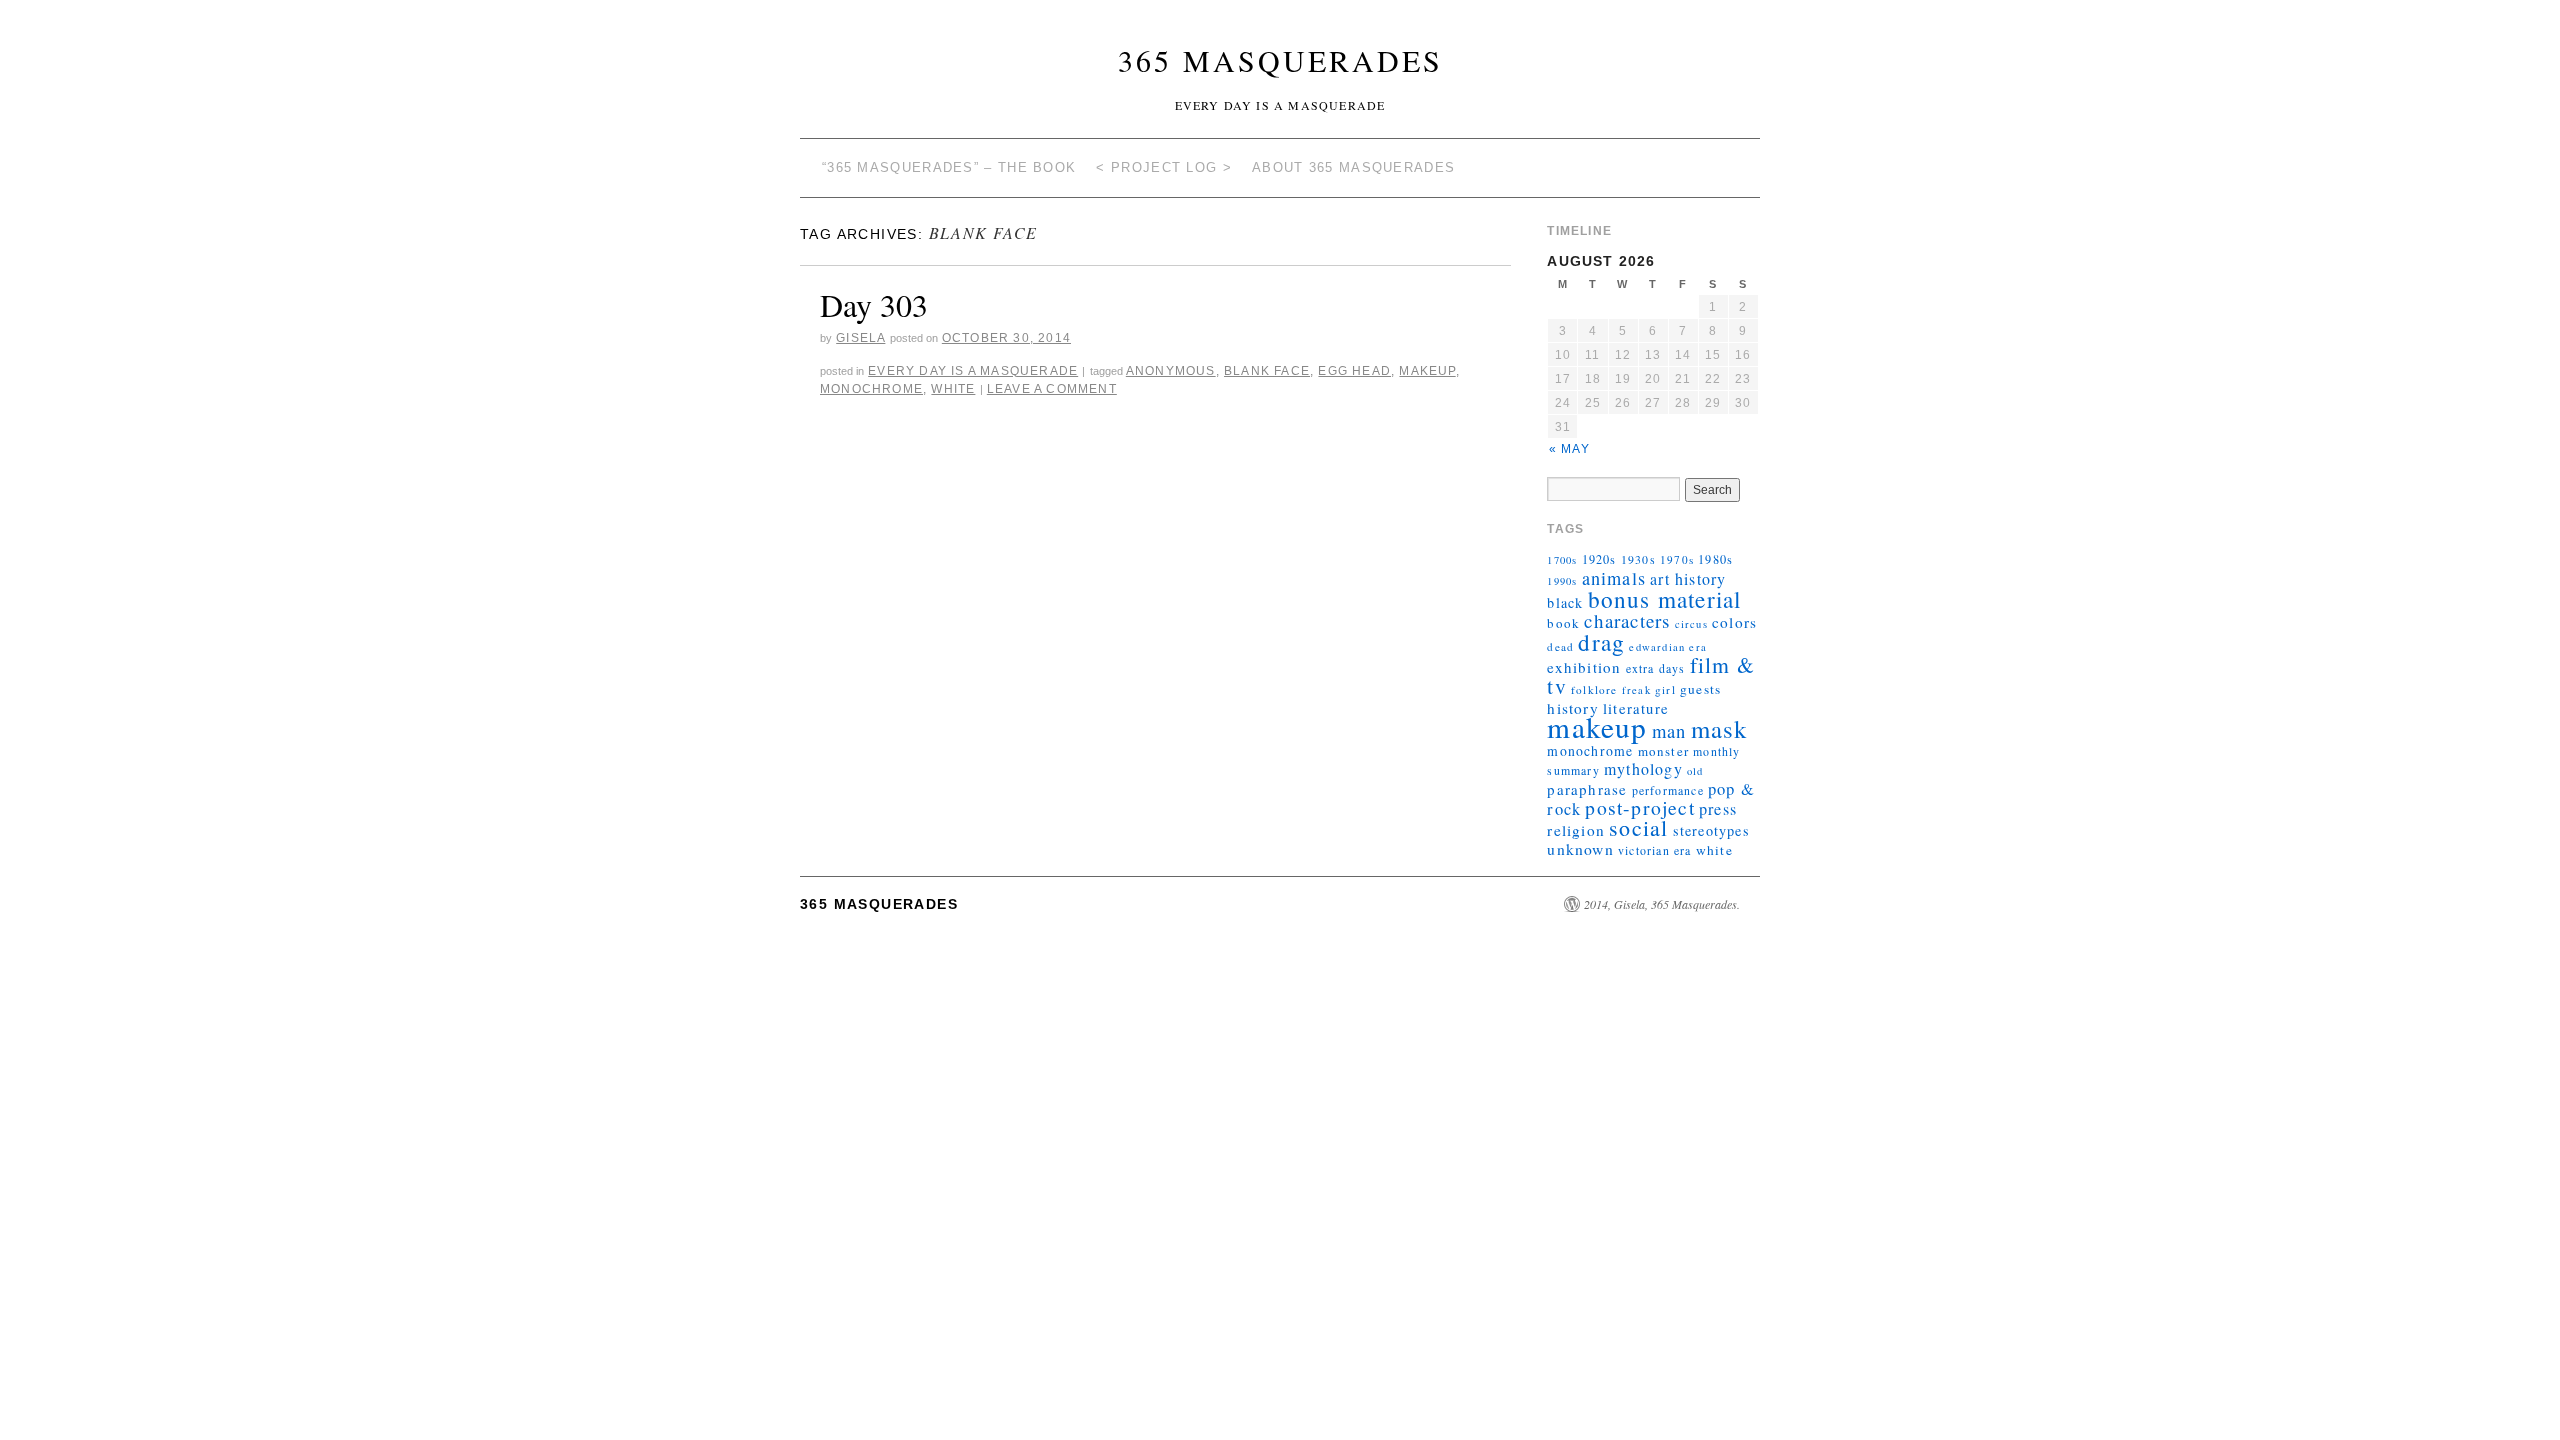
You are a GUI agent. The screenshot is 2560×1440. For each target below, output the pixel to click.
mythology (1643, 768)
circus (1691, 624)
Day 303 (874, 304)
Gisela (860, 338)
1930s (1638, 559)
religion (1576, 830)
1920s (1599, 559)
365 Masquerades (1280, 60)
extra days (1656, 668)
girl (1665, 689)
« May (1569, 449)
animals (1614, 578)
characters (1627, 620)
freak (1636, 690)
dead (1560, 646)
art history (1688, 578)
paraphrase (1587, 789)
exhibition (1584, 667)
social (1638, 827)
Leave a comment (1052, 389)
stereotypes (1711, 830)
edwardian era (1668, 647)
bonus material (1665, 599)
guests (1700, 689)
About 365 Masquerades (1353, 167)
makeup (1427, 371)
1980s (1715, 559)
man (1669, 730)
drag (1601, 642)
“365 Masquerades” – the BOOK (949, 167)
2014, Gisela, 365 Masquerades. (1662, 904)
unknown (1580, 848)
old (1695, 771)
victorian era (1655, 850)
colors (1734, 622)
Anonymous (1171, 371)
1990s (1562, 581)
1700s (1562, 560)
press (1718, 809)
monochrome (871, 389)
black (1565, 602)
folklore (1594, 689)
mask (1719, 728)
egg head (1354, 371)
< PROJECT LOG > (1164, 167)
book (1563, 623)
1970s (1677, 559)
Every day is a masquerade (973, 371)
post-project (1639, 807)
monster (1663, 751)
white (953, 389)
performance (1668, 790)
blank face (1267, 371)
